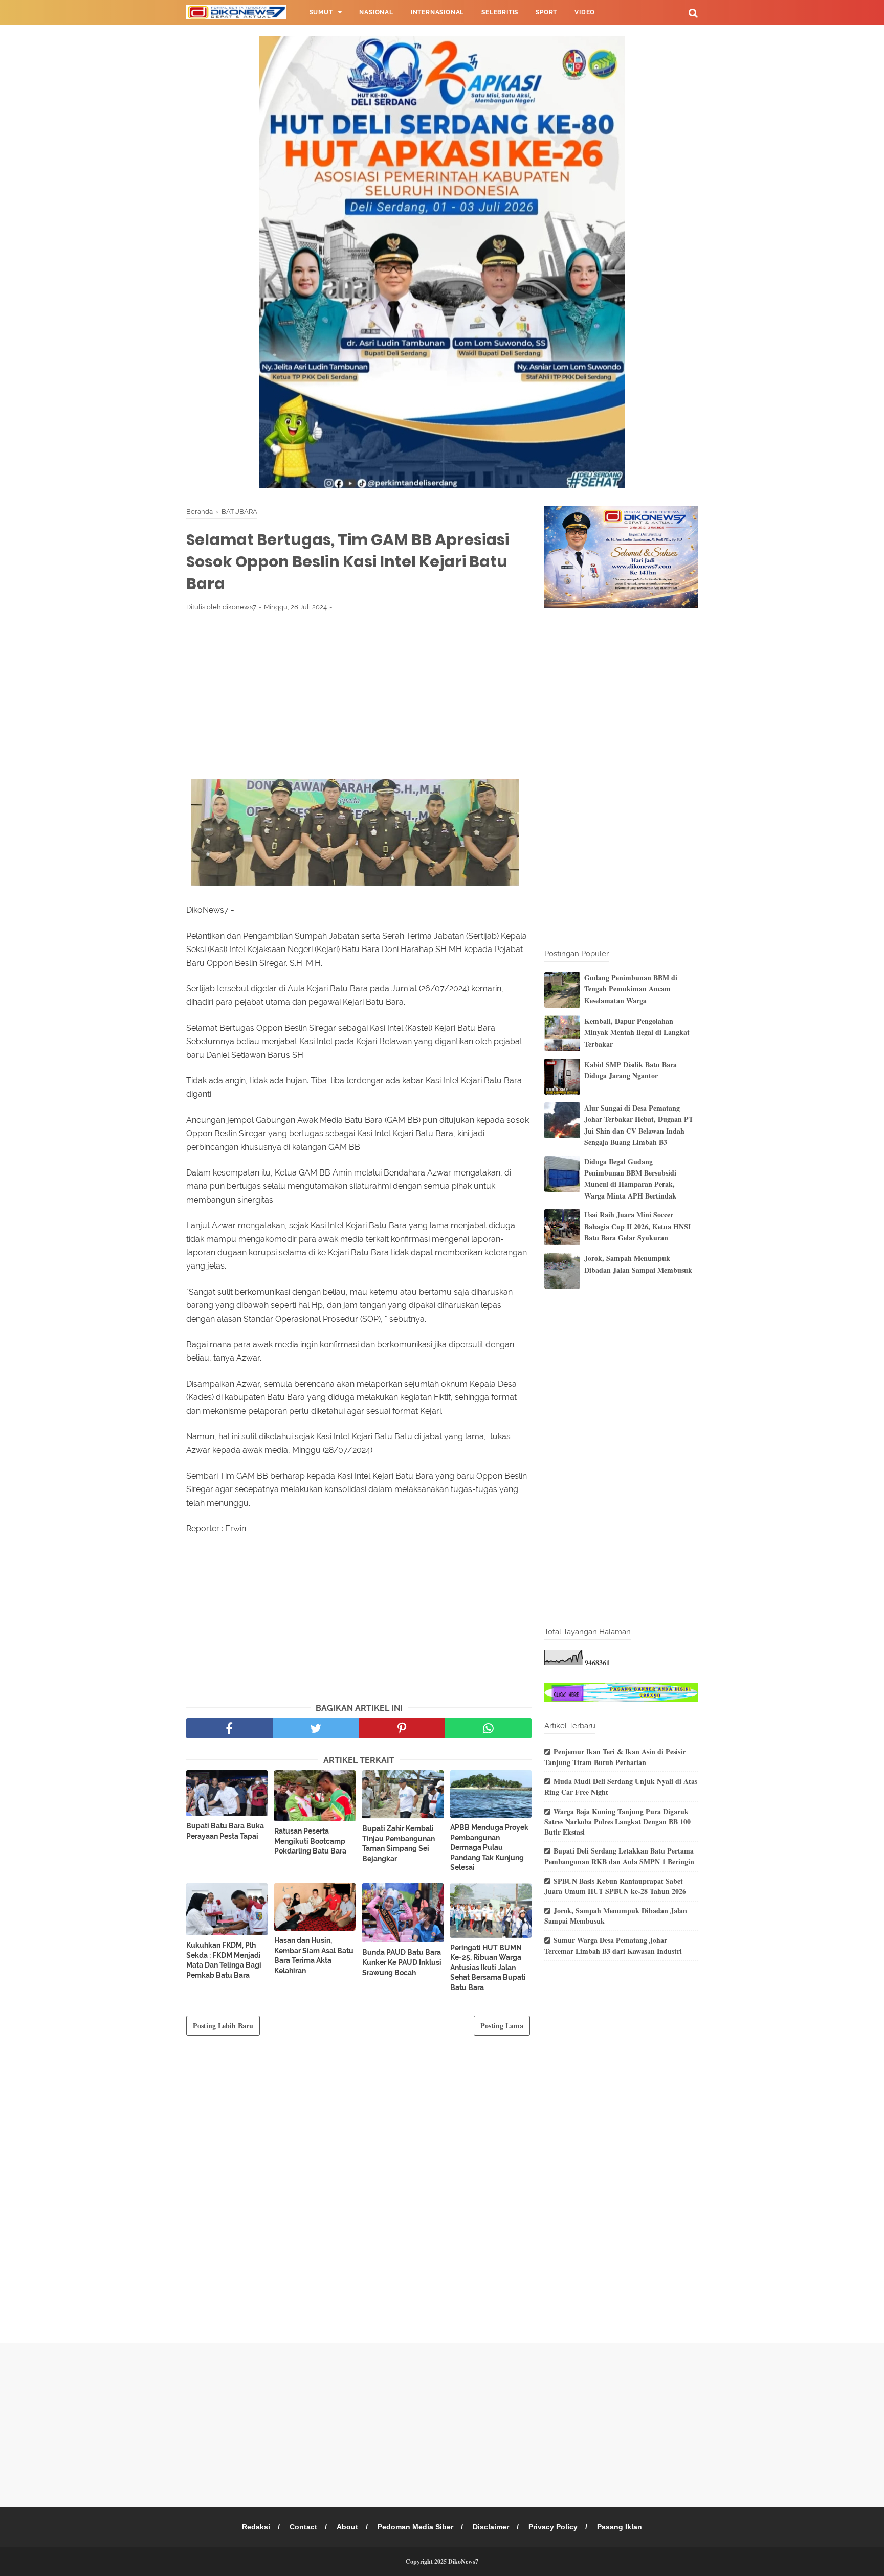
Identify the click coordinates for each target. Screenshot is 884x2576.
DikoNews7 (463, 2561)
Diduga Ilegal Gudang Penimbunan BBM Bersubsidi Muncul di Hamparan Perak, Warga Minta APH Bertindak (630, 1179)
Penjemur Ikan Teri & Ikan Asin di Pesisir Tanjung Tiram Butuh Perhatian (615, 1757)
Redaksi (256, 2527)
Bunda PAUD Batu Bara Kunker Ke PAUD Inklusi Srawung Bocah (402, 1962)
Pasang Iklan (620, 2527)
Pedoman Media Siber (415, 2527)
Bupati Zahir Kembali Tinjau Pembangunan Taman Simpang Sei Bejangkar (399, 1844)
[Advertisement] (359, 695)
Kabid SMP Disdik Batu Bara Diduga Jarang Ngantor (631, 1070)
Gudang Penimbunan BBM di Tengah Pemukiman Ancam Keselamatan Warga (631, 989)
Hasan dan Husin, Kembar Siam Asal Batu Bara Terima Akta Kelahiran (314, 1956)
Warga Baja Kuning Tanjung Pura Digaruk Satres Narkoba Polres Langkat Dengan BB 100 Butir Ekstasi (617, 1822)
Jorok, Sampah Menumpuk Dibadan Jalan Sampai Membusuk (638, 1264)
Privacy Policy (553, 2527)
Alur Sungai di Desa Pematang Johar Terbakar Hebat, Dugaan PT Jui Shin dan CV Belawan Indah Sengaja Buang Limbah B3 (639, 1125)
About (347, 2527)
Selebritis (500, 12)
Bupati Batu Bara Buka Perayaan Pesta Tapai (225, 1831)
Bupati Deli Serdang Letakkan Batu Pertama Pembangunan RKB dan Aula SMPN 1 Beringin (619, 1856)
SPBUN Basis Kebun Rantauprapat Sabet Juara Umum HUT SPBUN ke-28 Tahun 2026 (615, 1886)
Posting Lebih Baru (223, 2026)
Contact (303, 2527)
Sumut (321, 12)
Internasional (437, 12)
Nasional (376, 12)
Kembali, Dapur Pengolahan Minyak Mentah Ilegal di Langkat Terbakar (637, 1032)
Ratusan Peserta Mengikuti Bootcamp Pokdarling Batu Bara (310, 1841)
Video (585, 12)
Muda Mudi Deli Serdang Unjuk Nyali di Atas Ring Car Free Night (621, 1787)
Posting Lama (502, 2026)
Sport (546, 12)
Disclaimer (491, 2527)
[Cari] (693, 13)
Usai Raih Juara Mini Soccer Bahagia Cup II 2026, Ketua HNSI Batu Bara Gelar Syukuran (637, 1226)
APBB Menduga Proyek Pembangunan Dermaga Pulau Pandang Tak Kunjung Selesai (489, 1847)
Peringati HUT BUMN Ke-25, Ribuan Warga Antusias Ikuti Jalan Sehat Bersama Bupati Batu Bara (488, 1968)
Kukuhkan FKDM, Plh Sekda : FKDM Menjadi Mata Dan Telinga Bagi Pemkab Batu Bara (224, 1960)
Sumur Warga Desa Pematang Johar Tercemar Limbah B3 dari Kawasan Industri (613, 1946)
